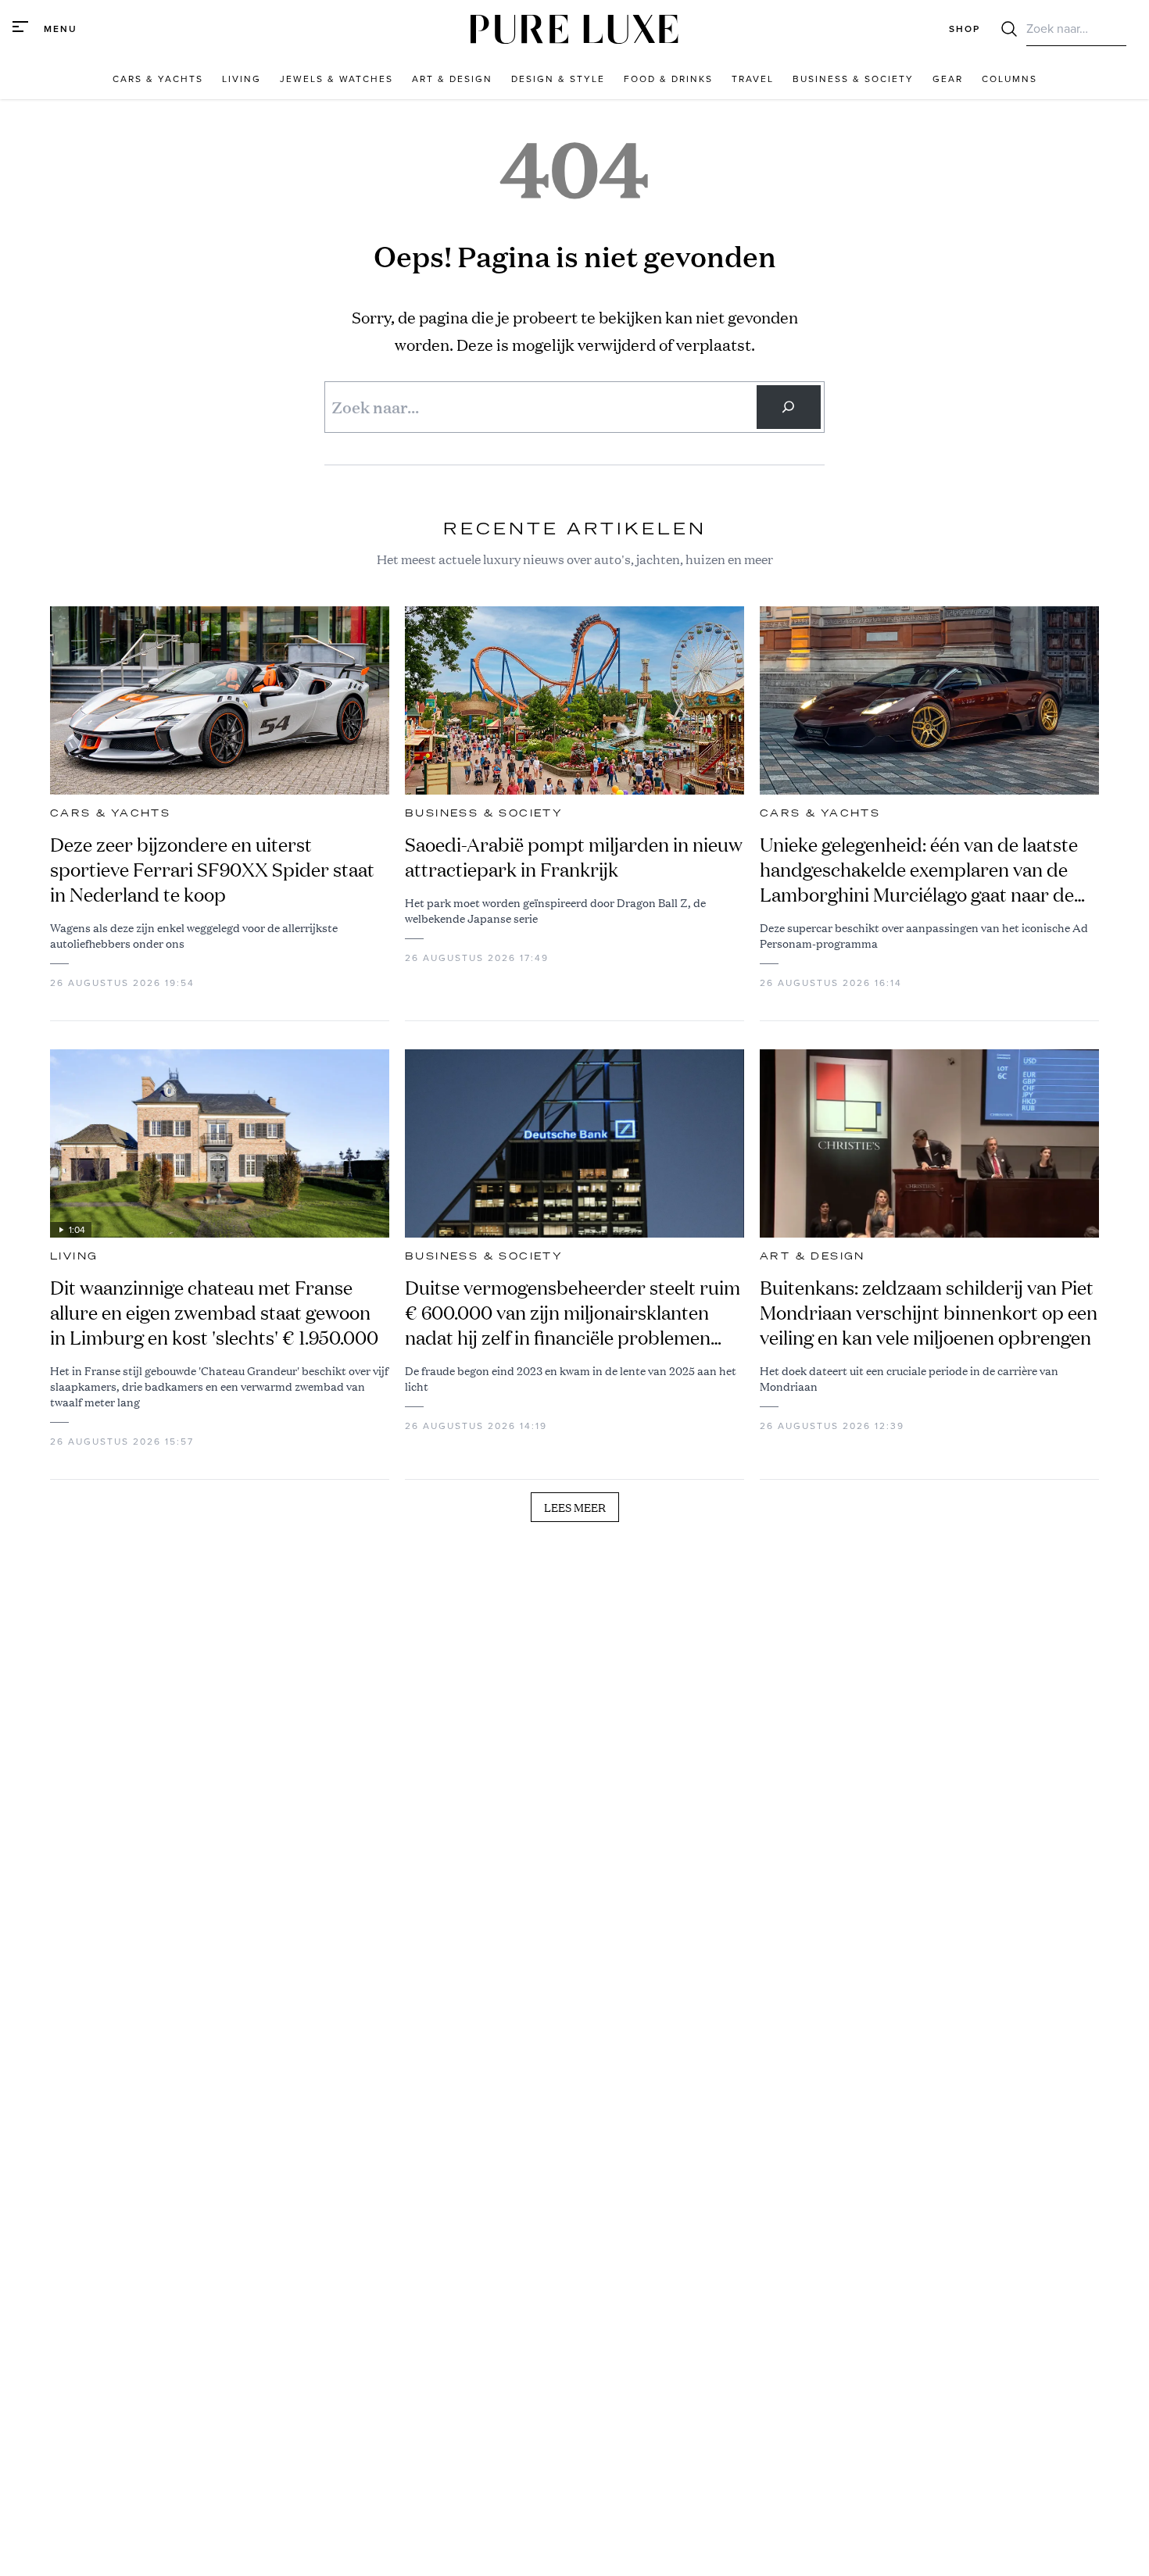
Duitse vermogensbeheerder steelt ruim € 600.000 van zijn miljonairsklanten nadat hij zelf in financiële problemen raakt (573, 1313)
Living (74, 1256)
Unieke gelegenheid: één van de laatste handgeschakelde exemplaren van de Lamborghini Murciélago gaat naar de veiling (919, 870)
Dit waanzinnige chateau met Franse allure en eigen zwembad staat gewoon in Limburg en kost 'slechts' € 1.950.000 (214, 1313)
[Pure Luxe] (574, 29)
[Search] (789, 407)
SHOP (965, 29)
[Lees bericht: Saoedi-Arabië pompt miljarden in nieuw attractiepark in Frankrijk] (574, 700)
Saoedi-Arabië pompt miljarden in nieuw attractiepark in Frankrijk (574, 857)
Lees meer (575, 1507)
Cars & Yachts (110, 813)
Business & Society (484, 813)
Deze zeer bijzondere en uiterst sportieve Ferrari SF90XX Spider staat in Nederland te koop (212, 870)
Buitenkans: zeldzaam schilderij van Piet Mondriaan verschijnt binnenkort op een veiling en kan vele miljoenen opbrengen (929, 1313)
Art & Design (813, 1256)
